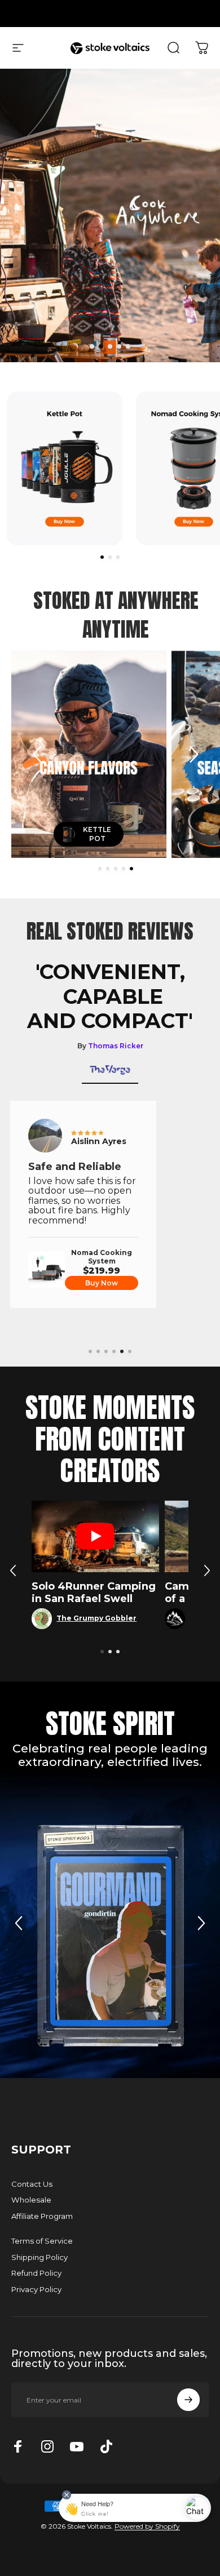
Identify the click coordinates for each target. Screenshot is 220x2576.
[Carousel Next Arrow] (194, 754)
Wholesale (31, 2200)
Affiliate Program (42, 2216)
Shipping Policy (39, 2257)
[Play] (95, 1536)
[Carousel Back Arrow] (37, 754)
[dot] (92, 346)
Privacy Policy (36, 2289)
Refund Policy (36, 2273)
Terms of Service (42, 2241)
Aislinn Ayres (99, 1141)
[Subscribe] (188, 2400)
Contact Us (32, 2184)
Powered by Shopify (147, 2526)
